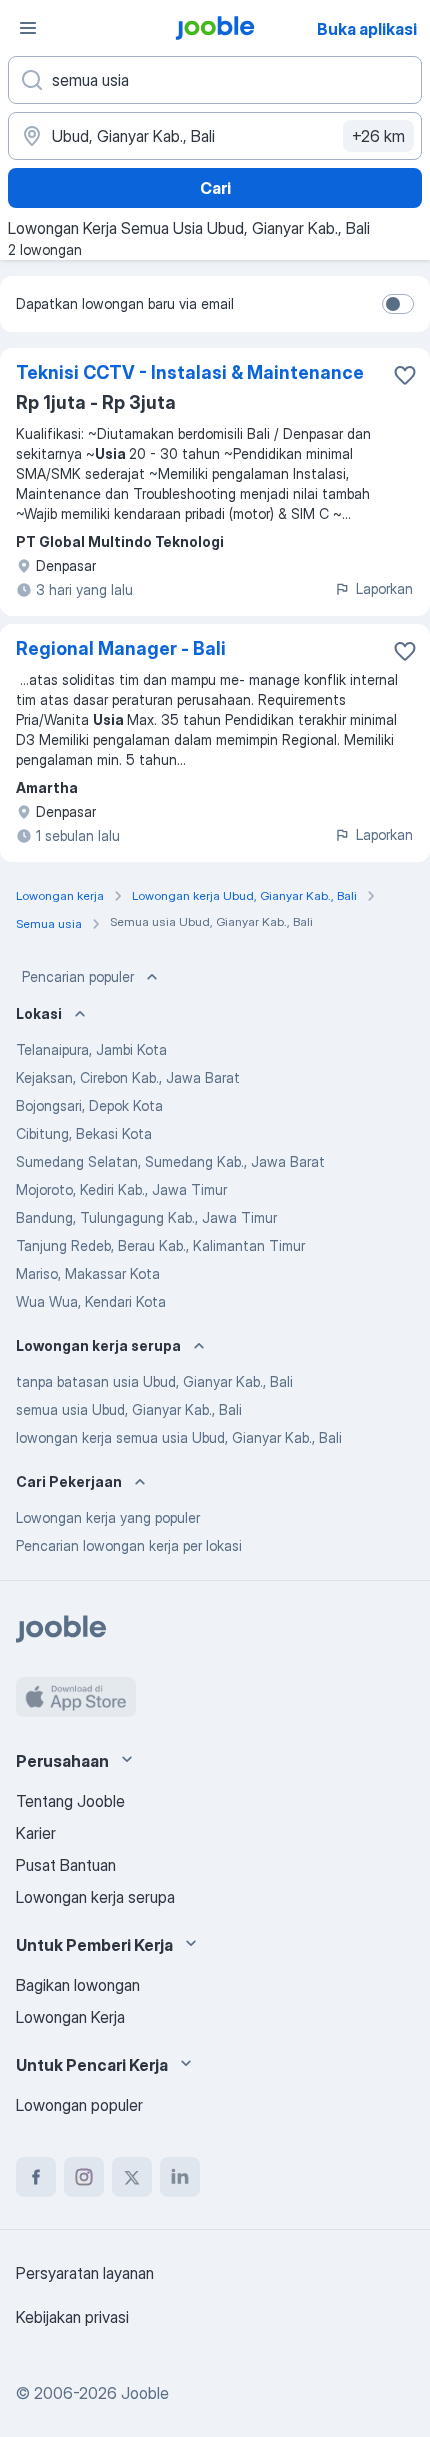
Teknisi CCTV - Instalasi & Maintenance (190, 372)
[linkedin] (180, 2177)
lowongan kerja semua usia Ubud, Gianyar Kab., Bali (179, 1437)
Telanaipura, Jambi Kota (91, 1049)
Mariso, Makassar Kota (88, 1273)
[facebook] (36, 2177)
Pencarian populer (78, 976)
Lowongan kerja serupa (95, 1897)
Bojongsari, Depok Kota (89, 1105)
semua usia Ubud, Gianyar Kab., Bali (129, 1409)
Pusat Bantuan (66, 1865)
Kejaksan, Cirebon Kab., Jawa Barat (128, 1077)
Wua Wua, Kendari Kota (91, 1301)
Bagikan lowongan (78, 1985)
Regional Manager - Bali (121, 648)
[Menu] (28, 28)
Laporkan (384, 588)
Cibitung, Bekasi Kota (84, 1133)
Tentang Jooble (70, 1801)
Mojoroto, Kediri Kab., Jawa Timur (121, 1189)
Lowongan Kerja (70, 2017)
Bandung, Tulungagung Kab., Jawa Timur (146, 1217)
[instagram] (84, 2177)
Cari (215, 188)
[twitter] (132, 2177)
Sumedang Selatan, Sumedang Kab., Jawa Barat (170, 1161)
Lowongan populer (79, 2105)
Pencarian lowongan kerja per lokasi (129, 1545)
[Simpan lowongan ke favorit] (405, 375)
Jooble (145, 2393)
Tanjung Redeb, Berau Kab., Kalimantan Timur (160, 1245)
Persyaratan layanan (85, 2273)
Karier (36, 1833)
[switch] (398, 304)
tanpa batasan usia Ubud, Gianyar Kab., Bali (154, 1381)
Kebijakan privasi (72, 2317)
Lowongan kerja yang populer (108, 1517)
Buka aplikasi (367, 29)
